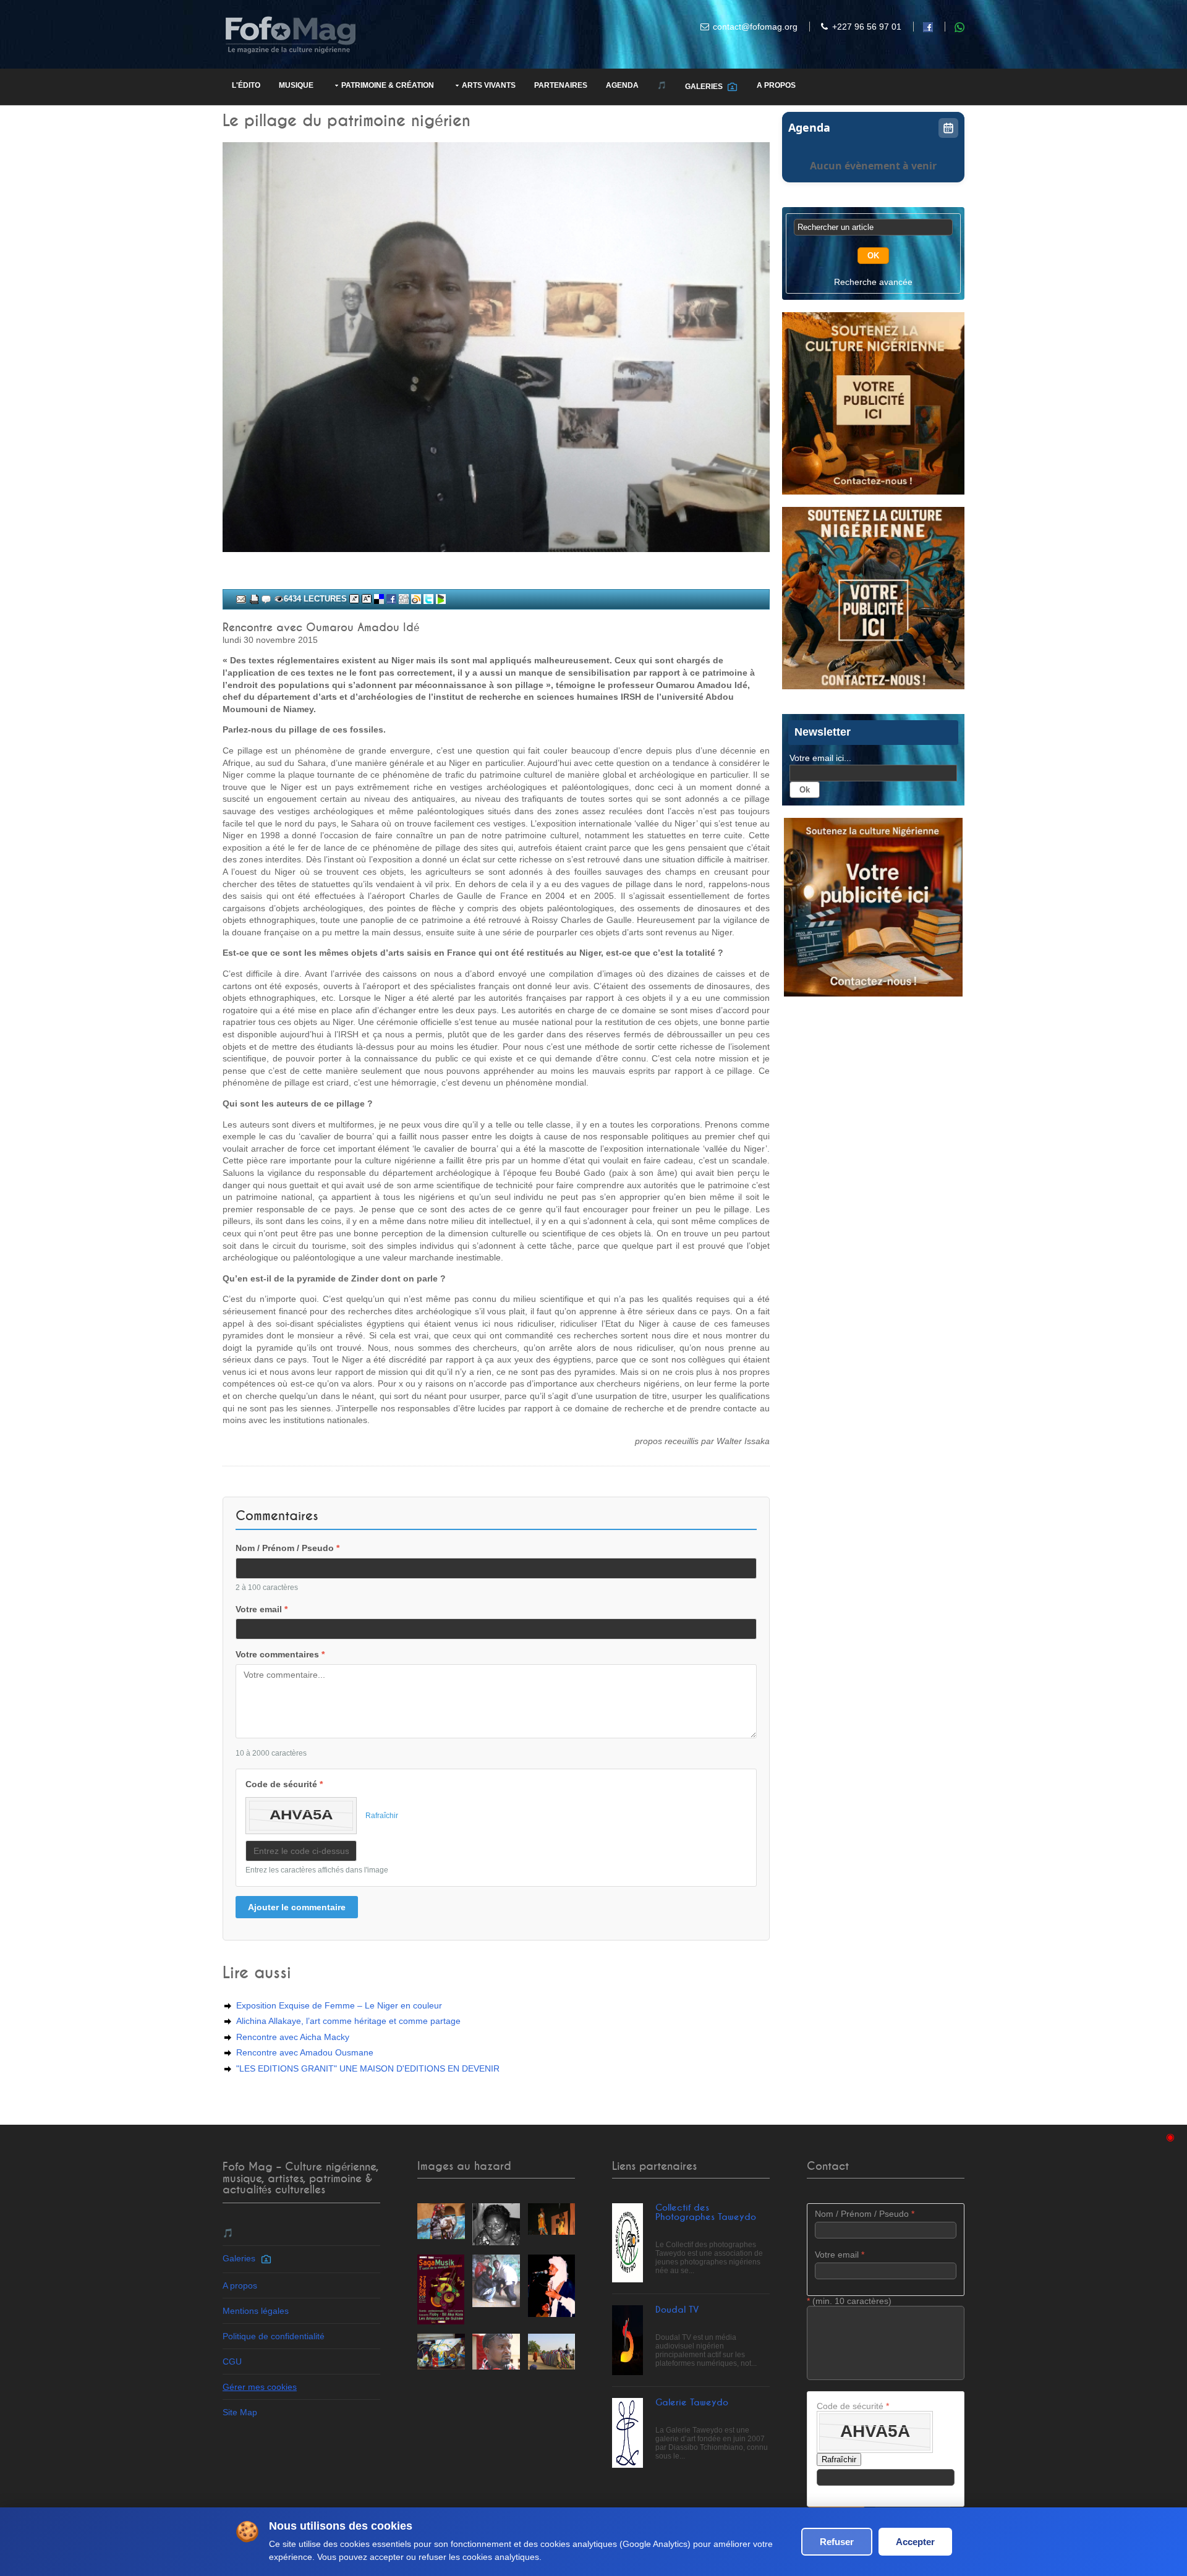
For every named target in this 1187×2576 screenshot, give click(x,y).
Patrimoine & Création (388, 85)
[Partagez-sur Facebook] (391, 599)
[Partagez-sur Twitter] (428, 599)
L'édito (246, 85)
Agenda (622, 85)
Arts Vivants (489, 85)
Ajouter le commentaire (297, 1907)
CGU (232, 2361)
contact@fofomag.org (755, 27)
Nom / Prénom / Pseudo (287, 1548)
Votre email (262, 1609)
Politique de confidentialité (274, 2336)
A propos (776, 85)
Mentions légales (256, 2311)
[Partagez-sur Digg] (404, 599)
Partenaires (561, 85)
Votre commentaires (280, 1654)
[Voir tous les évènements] (948, 128)
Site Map (240, 2412)
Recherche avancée (873, 282)
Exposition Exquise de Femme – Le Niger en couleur (339, 2005)
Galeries (706, 87)
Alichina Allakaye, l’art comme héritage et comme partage (348, 2021)
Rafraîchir (382, 1816)
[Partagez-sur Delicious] (379, 599)
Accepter (915, 2542)
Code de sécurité (284, 1784)
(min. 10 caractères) (849, 2301)
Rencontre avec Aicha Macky (293, 2037)
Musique (296, 85)
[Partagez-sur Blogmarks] (441, 599)
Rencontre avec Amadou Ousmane (305, 2052)
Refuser (837, 2542)
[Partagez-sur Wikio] (416, 599)
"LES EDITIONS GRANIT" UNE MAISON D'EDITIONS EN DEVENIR (368, 2068)
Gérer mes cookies (260, 2387)
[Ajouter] (266, 599)
